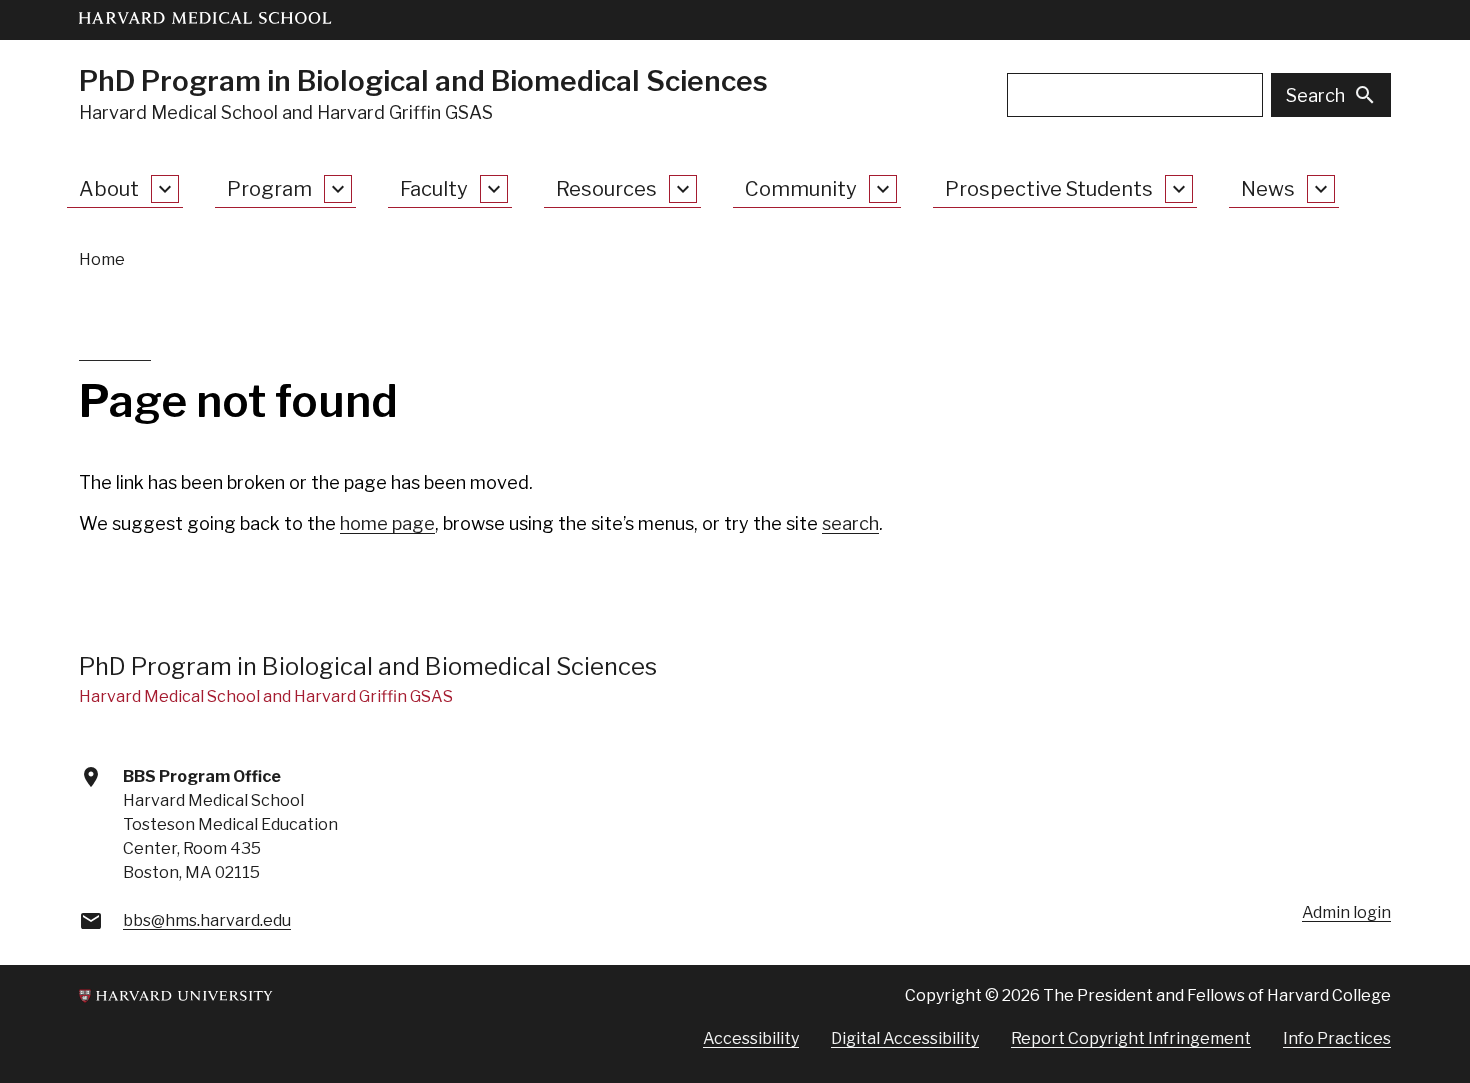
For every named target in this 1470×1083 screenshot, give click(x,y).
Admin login (1346, 912)
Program (269, 189)
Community (801, 189)
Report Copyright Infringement (1131, 1038)
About (109, 189)
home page (387, 523)
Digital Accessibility (905, 1038)
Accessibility (751, 1038)
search (850, 523)
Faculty (434, 189)
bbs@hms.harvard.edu (207, 920)
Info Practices (1337, 1038)
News (1268, 189)
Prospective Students (1049, 189)
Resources (606, 189)
